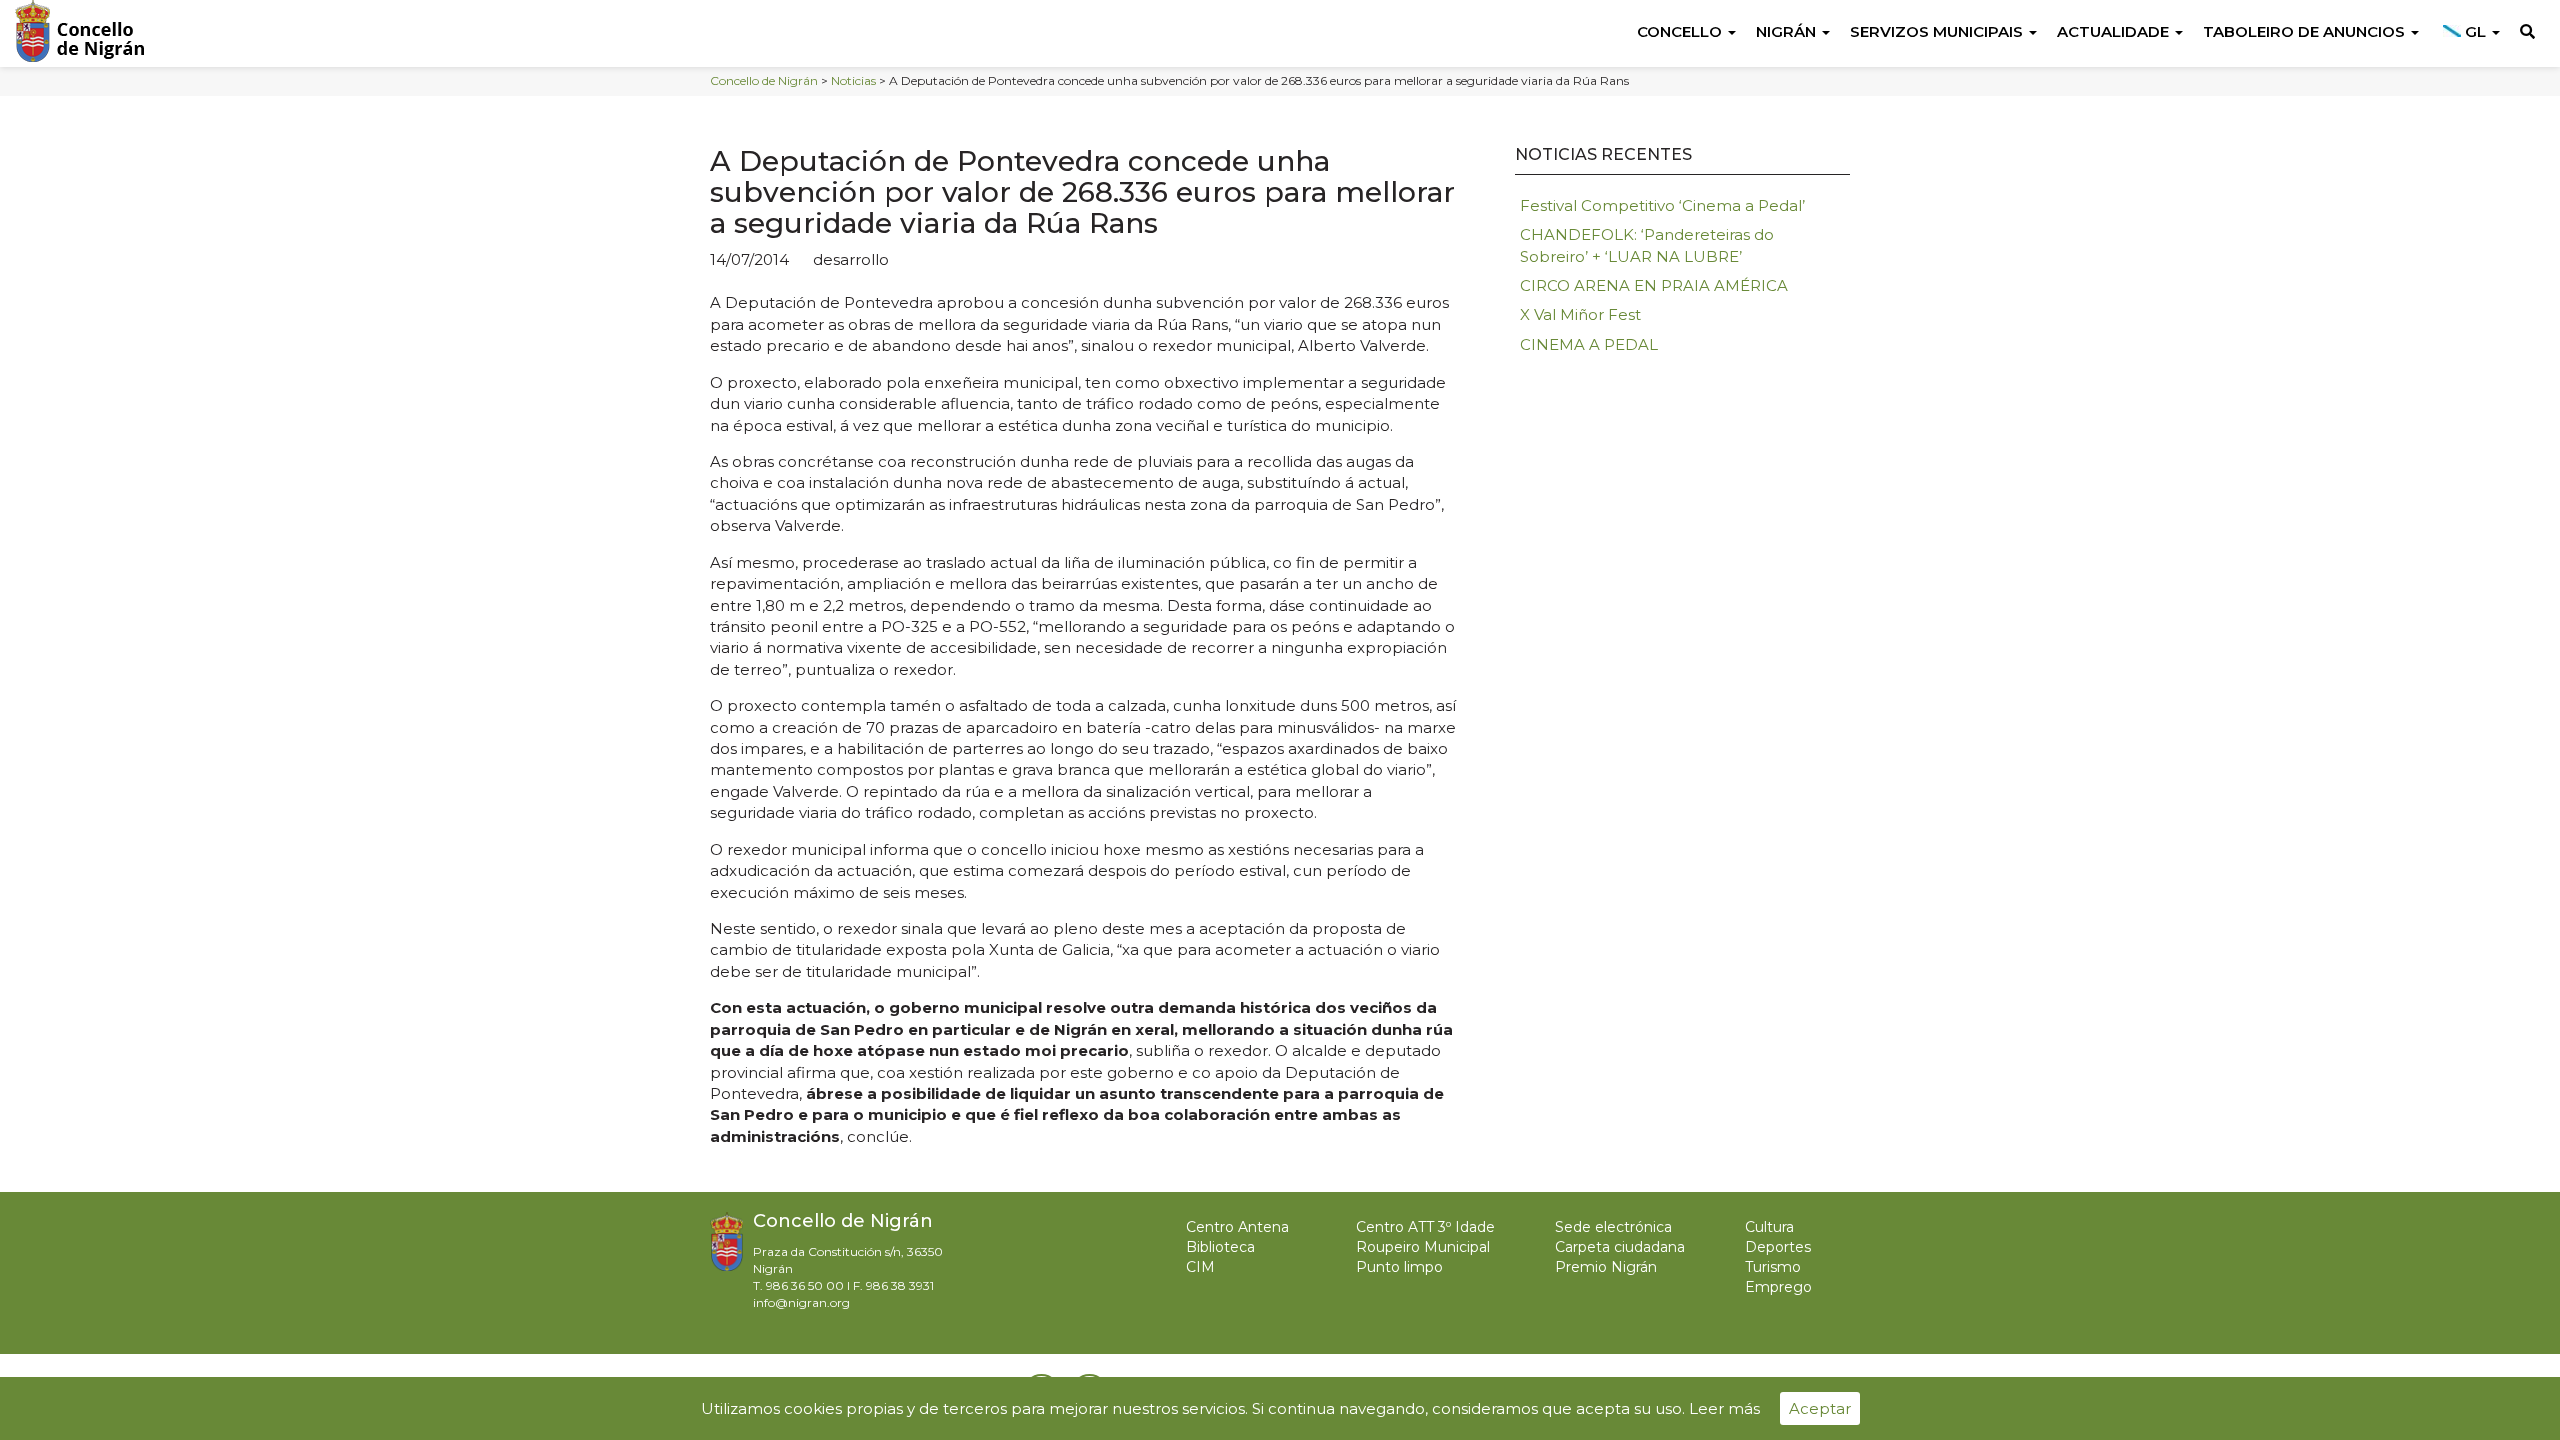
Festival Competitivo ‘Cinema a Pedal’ (1662, 205)
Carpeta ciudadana (1620, 1247)
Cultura (1769, 1227)
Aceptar (1820, 1408)
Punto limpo (1399, 1267)
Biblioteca (1220, 1247)
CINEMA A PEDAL (1589, 344)
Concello (1681, 31)
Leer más (1724, 1408)
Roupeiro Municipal (1423, 1247)
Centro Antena (1237, 1227)
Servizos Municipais (1938, 31)
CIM (1200, 1267)
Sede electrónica (1613, 1227)
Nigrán (1788, 31)
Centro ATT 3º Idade (1425, 1227)
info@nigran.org (801, 1302)
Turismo (1773, 1267)
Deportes (1778, 1247)
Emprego (1778, 1287)
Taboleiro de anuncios (2306, 31)
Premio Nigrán (1606, 1267)
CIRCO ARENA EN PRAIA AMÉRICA (1654, 285)
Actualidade (2115, 31)
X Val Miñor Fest (1580, 314)
